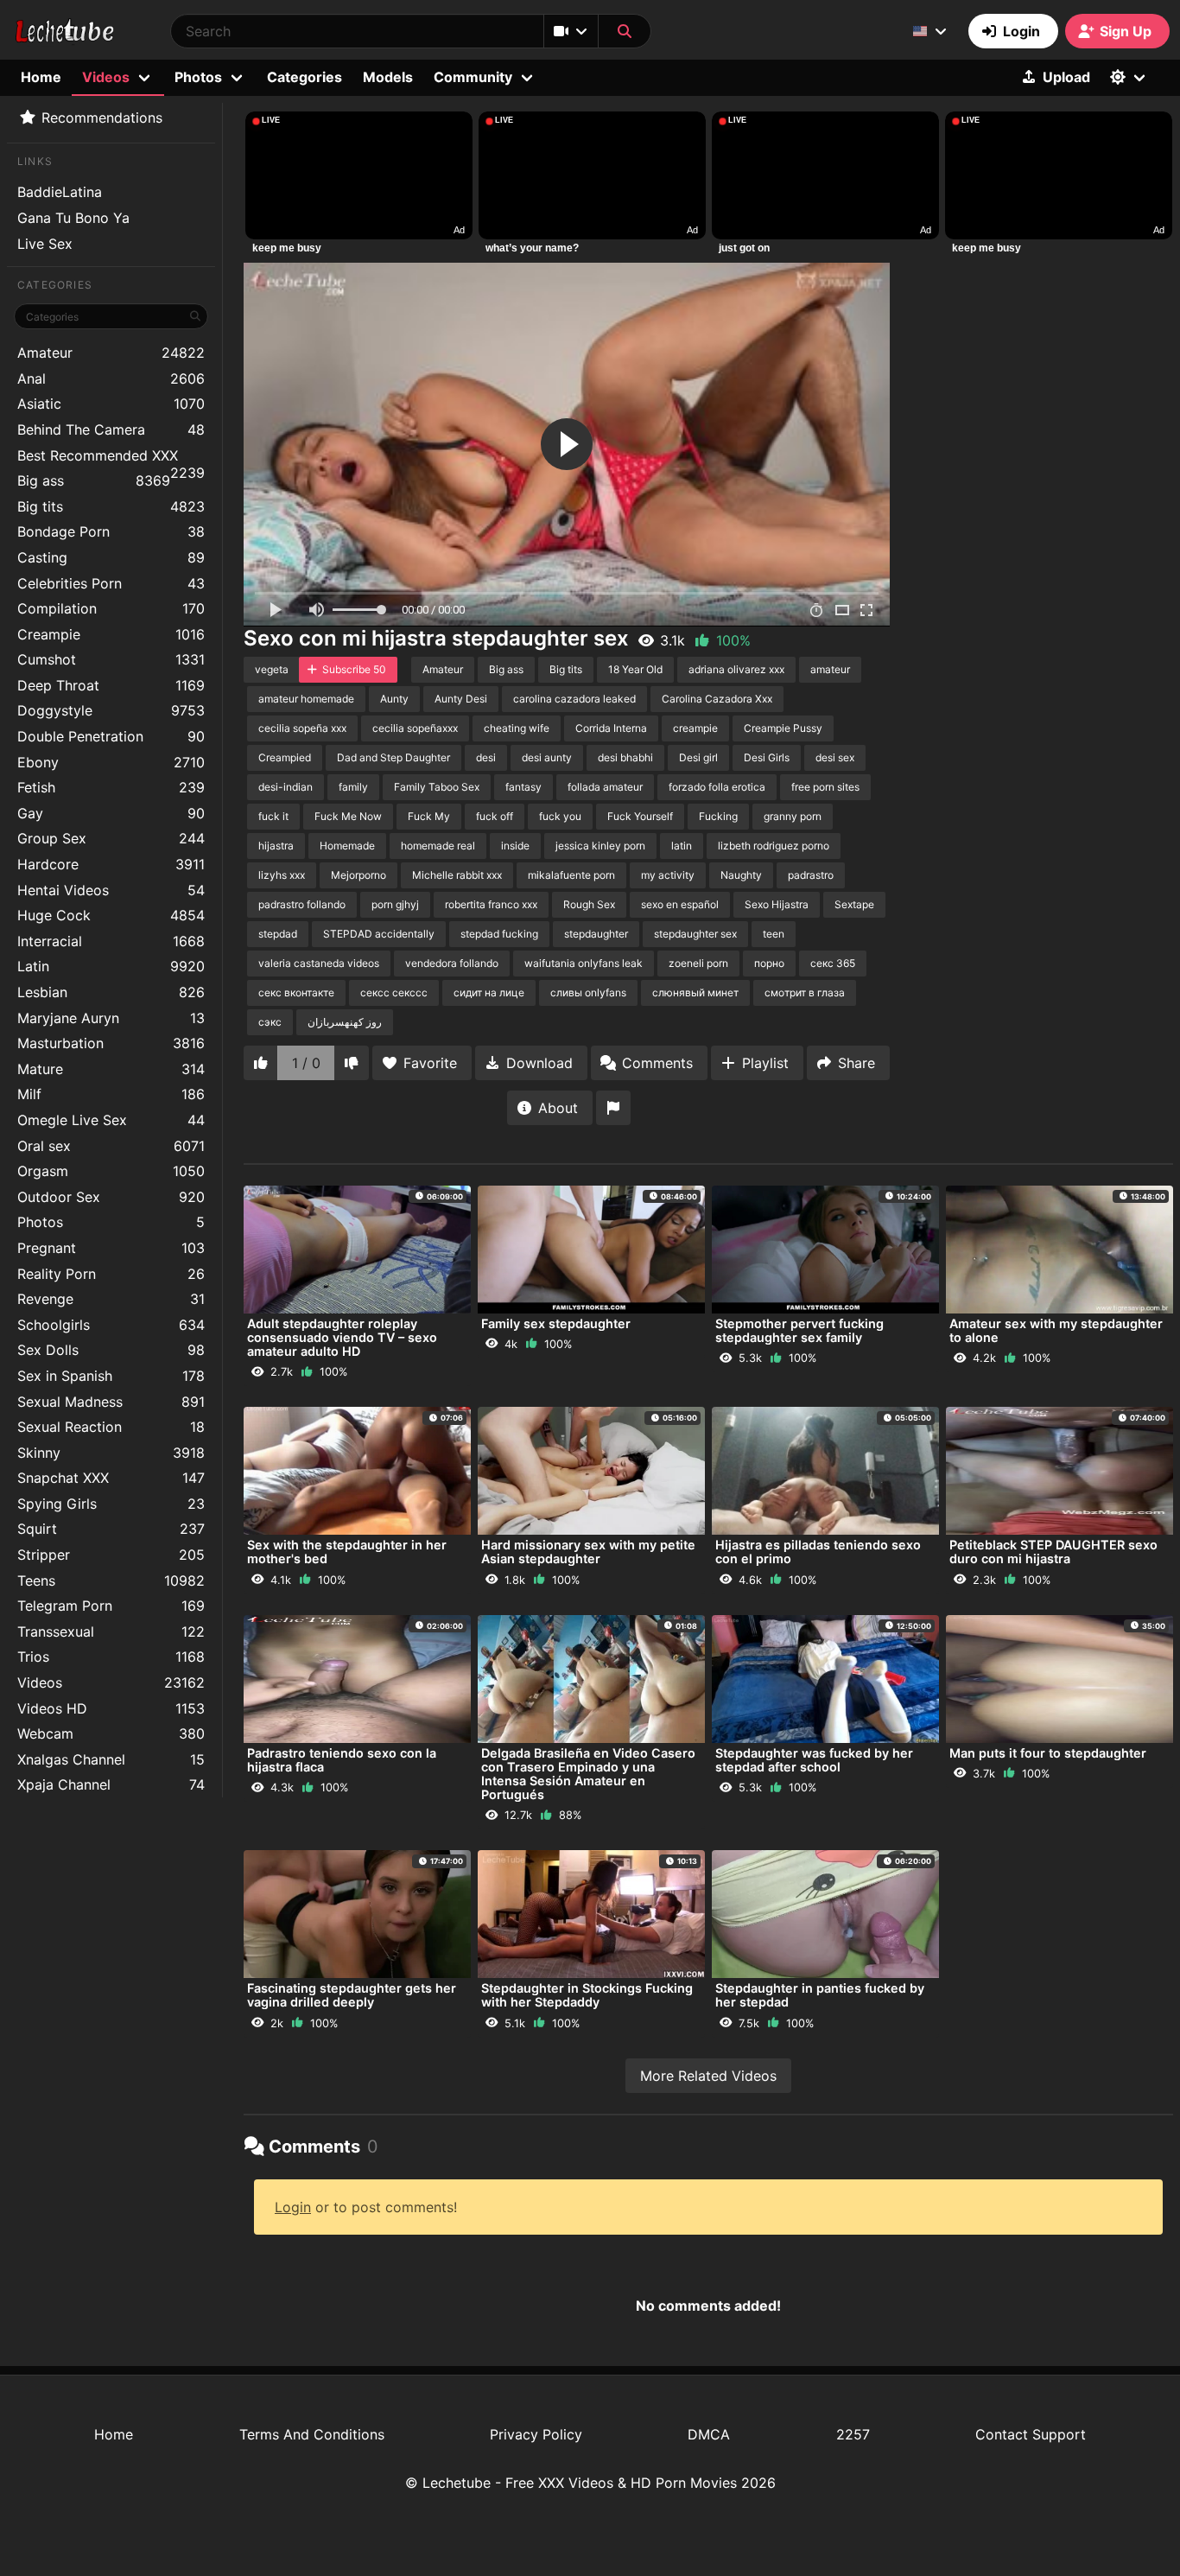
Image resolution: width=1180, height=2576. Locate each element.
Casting (111, 557)
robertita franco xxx (491, 904)
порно (769, 963)
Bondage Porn (111, 531)
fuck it (273, 816)
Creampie (111, 634)
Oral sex (111, 1146)
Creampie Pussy (783, 728)
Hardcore (111, 864)
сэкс (270, 1022)
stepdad (278, 934)
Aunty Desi (461, 699)
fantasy (523, 787)
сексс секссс (394, 992)
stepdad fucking (499, 934)
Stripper (111, 1555)
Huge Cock (111, 915)
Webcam (111, 1733)
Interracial (111, 941)
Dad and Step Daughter (393, 757)
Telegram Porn (111, 1606)
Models (388, 77)
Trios (111, 1657)
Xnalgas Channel (111, 1759)
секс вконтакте (296, 992)
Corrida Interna (611, 728)
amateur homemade (306, 699)
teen (774, 934)
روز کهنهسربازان (345, 1022)
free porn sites (825, 787)
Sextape (854, 904)
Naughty (741, 875)
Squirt (111, 1529)
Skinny (111, 1453)
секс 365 (833, 963)
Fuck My (429, 816)
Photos (111, 1222)
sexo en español (680, 904)
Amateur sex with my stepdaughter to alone (1056, 1330)
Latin (111, 966)
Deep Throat (111, 685)
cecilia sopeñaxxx (415, 728)
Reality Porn (111, 1274)
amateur (830, 669)
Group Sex (111, 838)
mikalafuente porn (571, 875)
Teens (111, 1581)
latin (682, 846)
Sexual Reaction (111, 1427)
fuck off (495, 816)
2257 (853, 2434)
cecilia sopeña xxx (302, 728)
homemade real (438, 846)
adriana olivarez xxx (736, 669)
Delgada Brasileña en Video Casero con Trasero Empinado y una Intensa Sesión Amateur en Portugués (588, 1774)
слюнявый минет (695, 992)
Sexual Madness (111, 1402)
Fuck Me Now (348, 816)
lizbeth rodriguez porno (774, 846)
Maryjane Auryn (111, 1018)
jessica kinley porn (600, 846)
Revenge (111, 1299)
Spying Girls (111, 1504)
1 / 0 (306, 1063)
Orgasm (111, 1171)
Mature (111, 1069)
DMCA (709, 2434)
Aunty (394, 699)
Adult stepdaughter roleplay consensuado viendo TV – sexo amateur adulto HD (342, 1337)
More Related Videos (708, 2076)
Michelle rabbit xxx (457, 875)
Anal (111, 378)
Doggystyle (111, 710)
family (353, 787)
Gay (111, 813)
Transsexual (111, 1631)
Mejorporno (358, 875)
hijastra (276, 846)
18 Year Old (635, 669)
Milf (111, 1094)
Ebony (111, 762)
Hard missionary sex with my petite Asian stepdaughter (588, 1552)
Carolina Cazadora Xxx (717, 699)
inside (515, 846)
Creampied (285, 757)
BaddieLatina (60, 192)
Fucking (718, 816)
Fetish (111, 787)
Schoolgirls (111, 1325)
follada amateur (605, 787)
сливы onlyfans (588, 992)
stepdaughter (596, 934)
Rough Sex (589, 904)
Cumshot (111, 659)
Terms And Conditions (312, 2434)
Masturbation (111, 1043)
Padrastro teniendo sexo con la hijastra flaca (342, 1760)
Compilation (111, 608)
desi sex (835, 757)
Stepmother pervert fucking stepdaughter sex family (799, 1330)
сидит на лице (489, 992)
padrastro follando (302, 904)
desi (486, 757)
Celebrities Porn (111, 583)
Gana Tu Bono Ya (73, 218)
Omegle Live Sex (111, 1120)
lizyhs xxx (282, 875)
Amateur (111, 353)
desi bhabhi (625, 757)
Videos (111, 1682)
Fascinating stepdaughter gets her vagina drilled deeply (352, 1995)
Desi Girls (767, 757)
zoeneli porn (698, 963)
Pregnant (111, 1248)
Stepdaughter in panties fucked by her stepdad (820, 1995)
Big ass (94, 480)
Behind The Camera (111, 429)
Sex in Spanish (111, 1376)
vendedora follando (452, 963)
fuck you (560, 816)
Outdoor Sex (111, 1197)
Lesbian (111, 992)
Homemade (347, 846)
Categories (305, 77)
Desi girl (698, 757)
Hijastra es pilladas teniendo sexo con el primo (818, 1552)
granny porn (793, 816)
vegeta (272, 669)
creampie (695, 728)
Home (41, 77)
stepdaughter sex (695, 934)
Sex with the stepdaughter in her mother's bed (347, 1552)
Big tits (111, 506)
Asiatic (111, 404)
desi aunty (547, 757)
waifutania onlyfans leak (584, 963)
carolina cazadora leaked (574, 699)
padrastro (811, 875)
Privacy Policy (536, 2434)
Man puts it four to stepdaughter (1048, 1753)
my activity (668, 875)
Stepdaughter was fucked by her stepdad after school (814, 1760)
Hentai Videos (111, 890)
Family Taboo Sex (437, 787)
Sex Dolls (111, 1350)
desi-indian (285, 787)
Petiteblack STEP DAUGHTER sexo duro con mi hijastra (1053, 1552)
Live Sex (45, 244)
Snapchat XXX (111, 1478)
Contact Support (1031, 2434)
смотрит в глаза (805, 992)
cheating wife (517, 728)
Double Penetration (111, 736)
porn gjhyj (395, 904)
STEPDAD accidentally (379, 934)
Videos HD (111, 1708)
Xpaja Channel (111, 1784)
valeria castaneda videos (319, 963)
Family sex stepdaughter (556, 1323)
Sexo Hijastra (777, 904)
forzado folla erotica (717, 787)
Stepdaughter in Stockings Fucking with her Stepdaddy (587, 1995)
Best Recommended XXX (111, 458)
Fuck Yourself (640, 816)
